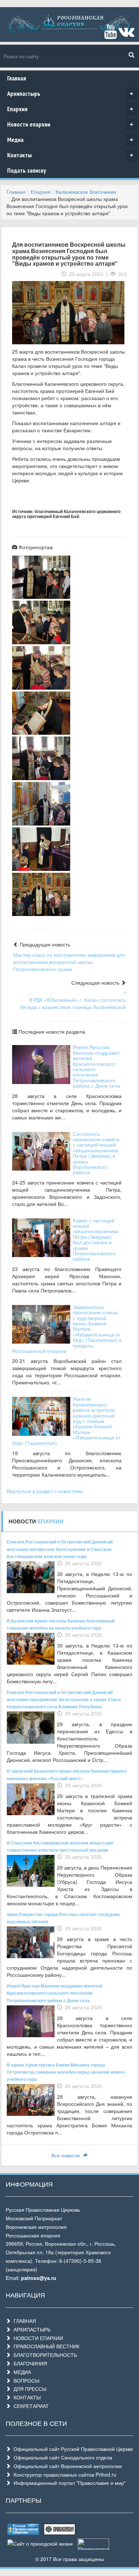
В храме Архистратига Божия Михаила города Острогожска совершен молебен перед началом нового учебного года (66, 2072)
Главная (17, 78)
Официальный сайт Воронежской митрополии (66, 2466)
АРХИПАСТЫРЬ (31, 2329)
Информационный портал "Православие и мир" (68, 2483)
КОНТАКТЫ (26, 2397)
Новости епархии (70, 124)
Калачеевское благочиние (86, 192)
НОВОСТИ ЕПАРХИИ (37, 2338)
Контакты (70, 155)
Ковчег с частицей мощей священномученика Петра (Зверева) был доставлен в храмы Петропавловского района (96, 1240)
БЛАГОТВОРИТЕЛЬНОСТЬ (44, 2355)
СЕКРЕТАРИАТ (30, 2406)
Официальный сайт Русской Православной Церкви (72, 2449)
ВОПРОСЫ (25, 2380)
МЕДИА (21, 2372)
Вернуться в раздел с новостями (45, 1491)
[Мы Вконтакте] (126, 35)
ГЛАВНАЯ (23, 2321)
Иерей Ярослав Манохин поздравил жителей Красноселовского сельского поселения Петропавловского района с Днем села (96, 1066)
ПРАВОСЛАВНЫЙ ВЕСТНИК (45, 2346)
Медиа (70, 140)
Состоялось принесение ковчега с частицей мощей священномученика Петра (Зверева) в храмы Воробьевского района (96, 1153)
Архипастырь (70, 93)
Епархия (70, 109)
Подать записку (27, 170)
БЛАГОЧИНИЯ (29, 2363)
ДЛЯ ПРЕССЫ (29, 2389)
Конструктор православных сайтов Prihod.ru (63, 2474)
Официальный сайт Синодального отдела (61, 2457)
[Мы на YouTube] (110, 35)
